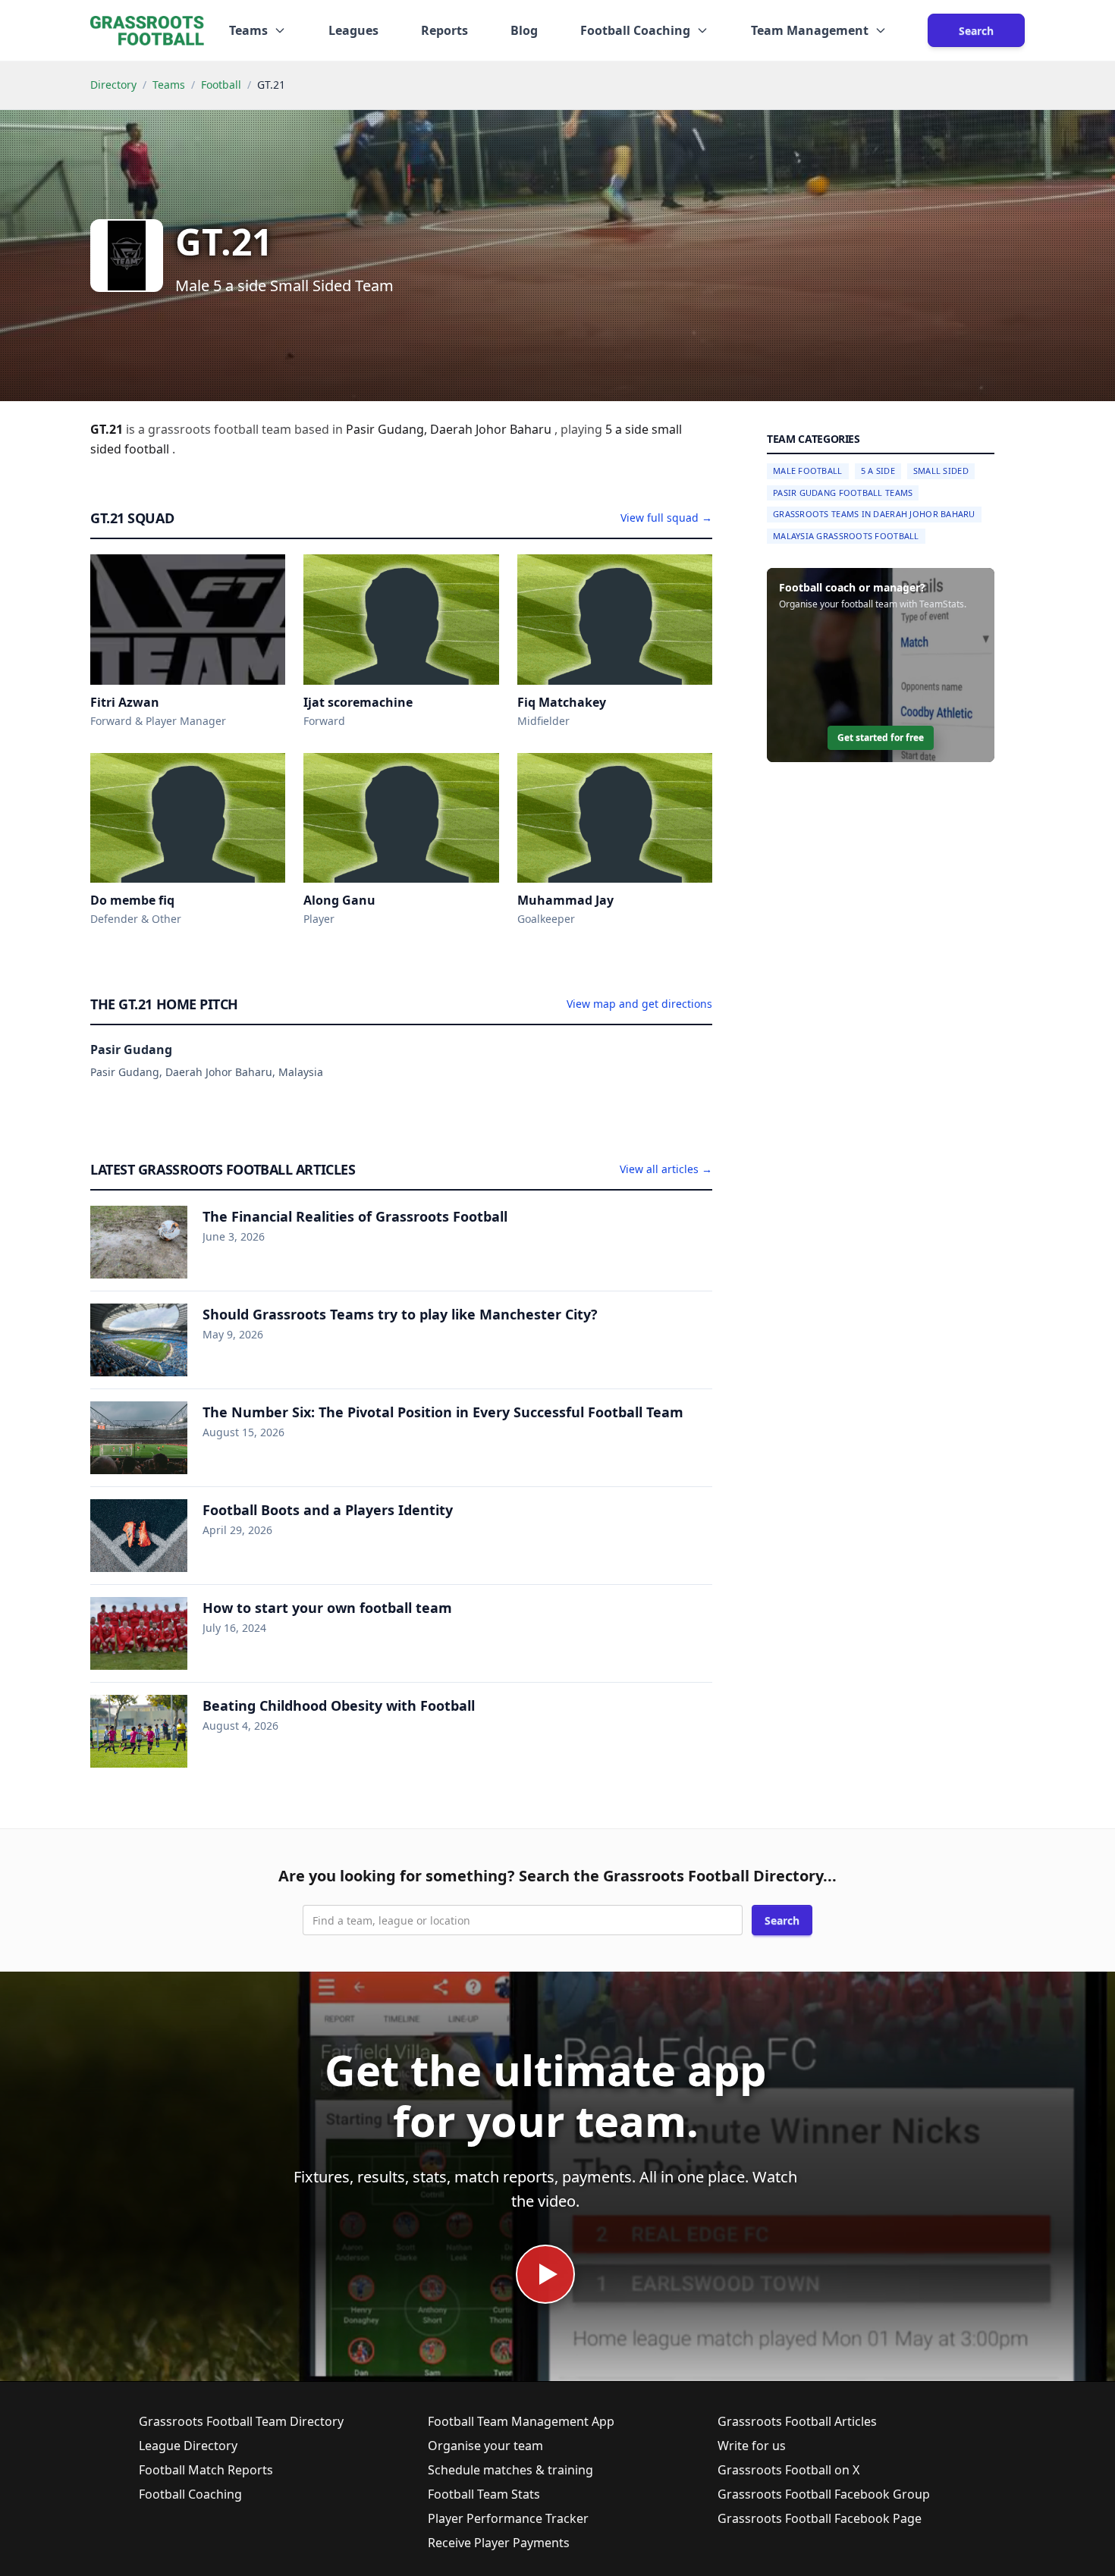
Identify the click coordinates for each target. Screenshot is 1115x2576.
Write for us (752, 2446)
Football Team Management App (521, 2421)
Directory (113, 85)
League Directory (188, 2446)
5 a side (628, 429)
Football (221, 85)
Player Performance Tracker (508, 2518)
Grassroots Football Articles (797, 2421)
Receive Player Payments (499, 2543)
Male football (808, 471)
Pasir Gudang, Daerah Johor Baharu (450, 429)
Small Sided (941, 471)
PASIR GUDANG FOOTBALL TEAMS (843, 493)
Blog (524, 30)
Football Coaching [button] (635, 30)
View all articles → (666, 1169)
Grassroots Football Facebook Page (820, 2518)
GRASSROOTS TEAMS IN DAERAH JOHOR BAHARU (874, 514)
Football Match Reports (206, 2470)
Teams (169, 85)
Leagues (353, 30)
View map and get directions (639, 1004)
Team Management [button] (810, 30)
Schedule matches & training (510, 2470)
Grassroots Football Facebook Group (824, 2494)
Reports (444, 30)
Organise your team (485, 2446)
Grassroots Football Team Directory (241, 2421)
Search (976, 31)
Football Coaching (190, 2494)
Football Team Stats (484, 2494)
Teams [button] (248, 30)
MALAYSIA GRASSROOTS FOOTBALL (846, 536)
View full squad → (666, 518)
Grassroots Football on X (788, 2470)
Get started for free (881, 737)
